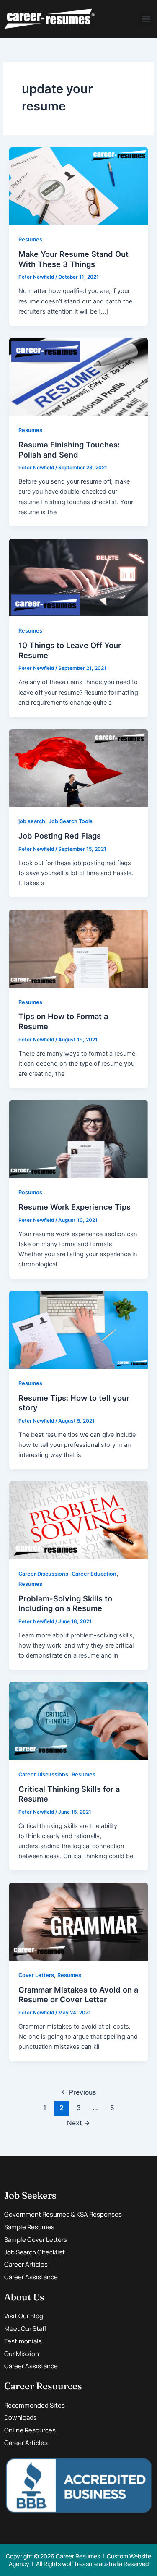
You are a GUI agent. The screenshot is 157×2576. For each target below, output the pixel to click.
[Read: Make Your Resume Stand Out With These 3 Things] (78, 186)
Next (78, 2123)
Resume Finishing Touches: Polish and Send (69, 450)
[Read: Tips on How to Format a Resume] (78, 948)
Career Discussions (43, 1574)
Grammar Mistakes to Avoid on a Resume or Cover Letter (78, 1995)
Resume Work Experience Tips (75, 1207)
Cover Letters (36, 1975)
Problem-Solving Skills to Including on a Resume (65, 1603)
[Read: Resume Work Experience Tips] (78, 1139)
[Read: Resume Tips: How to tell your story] (78, 1329)
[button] (146, 19)
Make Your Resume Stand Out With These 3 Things (73, 259)
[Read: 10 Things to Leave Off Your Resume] (78, 577)
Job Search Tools (71, 821)
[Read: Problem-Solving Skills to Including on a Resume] (78, 1520)
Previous (78, 2092)
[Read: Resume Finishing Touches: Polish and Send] (78, 377)
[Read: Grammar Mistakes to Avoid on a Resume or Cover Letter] (78, 1921)
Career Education (94, 1574)
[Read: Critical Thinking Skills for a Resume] (78, 1721)
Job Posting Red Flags (60, 836)
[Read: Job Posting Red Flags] (78, 768)
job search (32, 821)
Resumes (30, 239)
